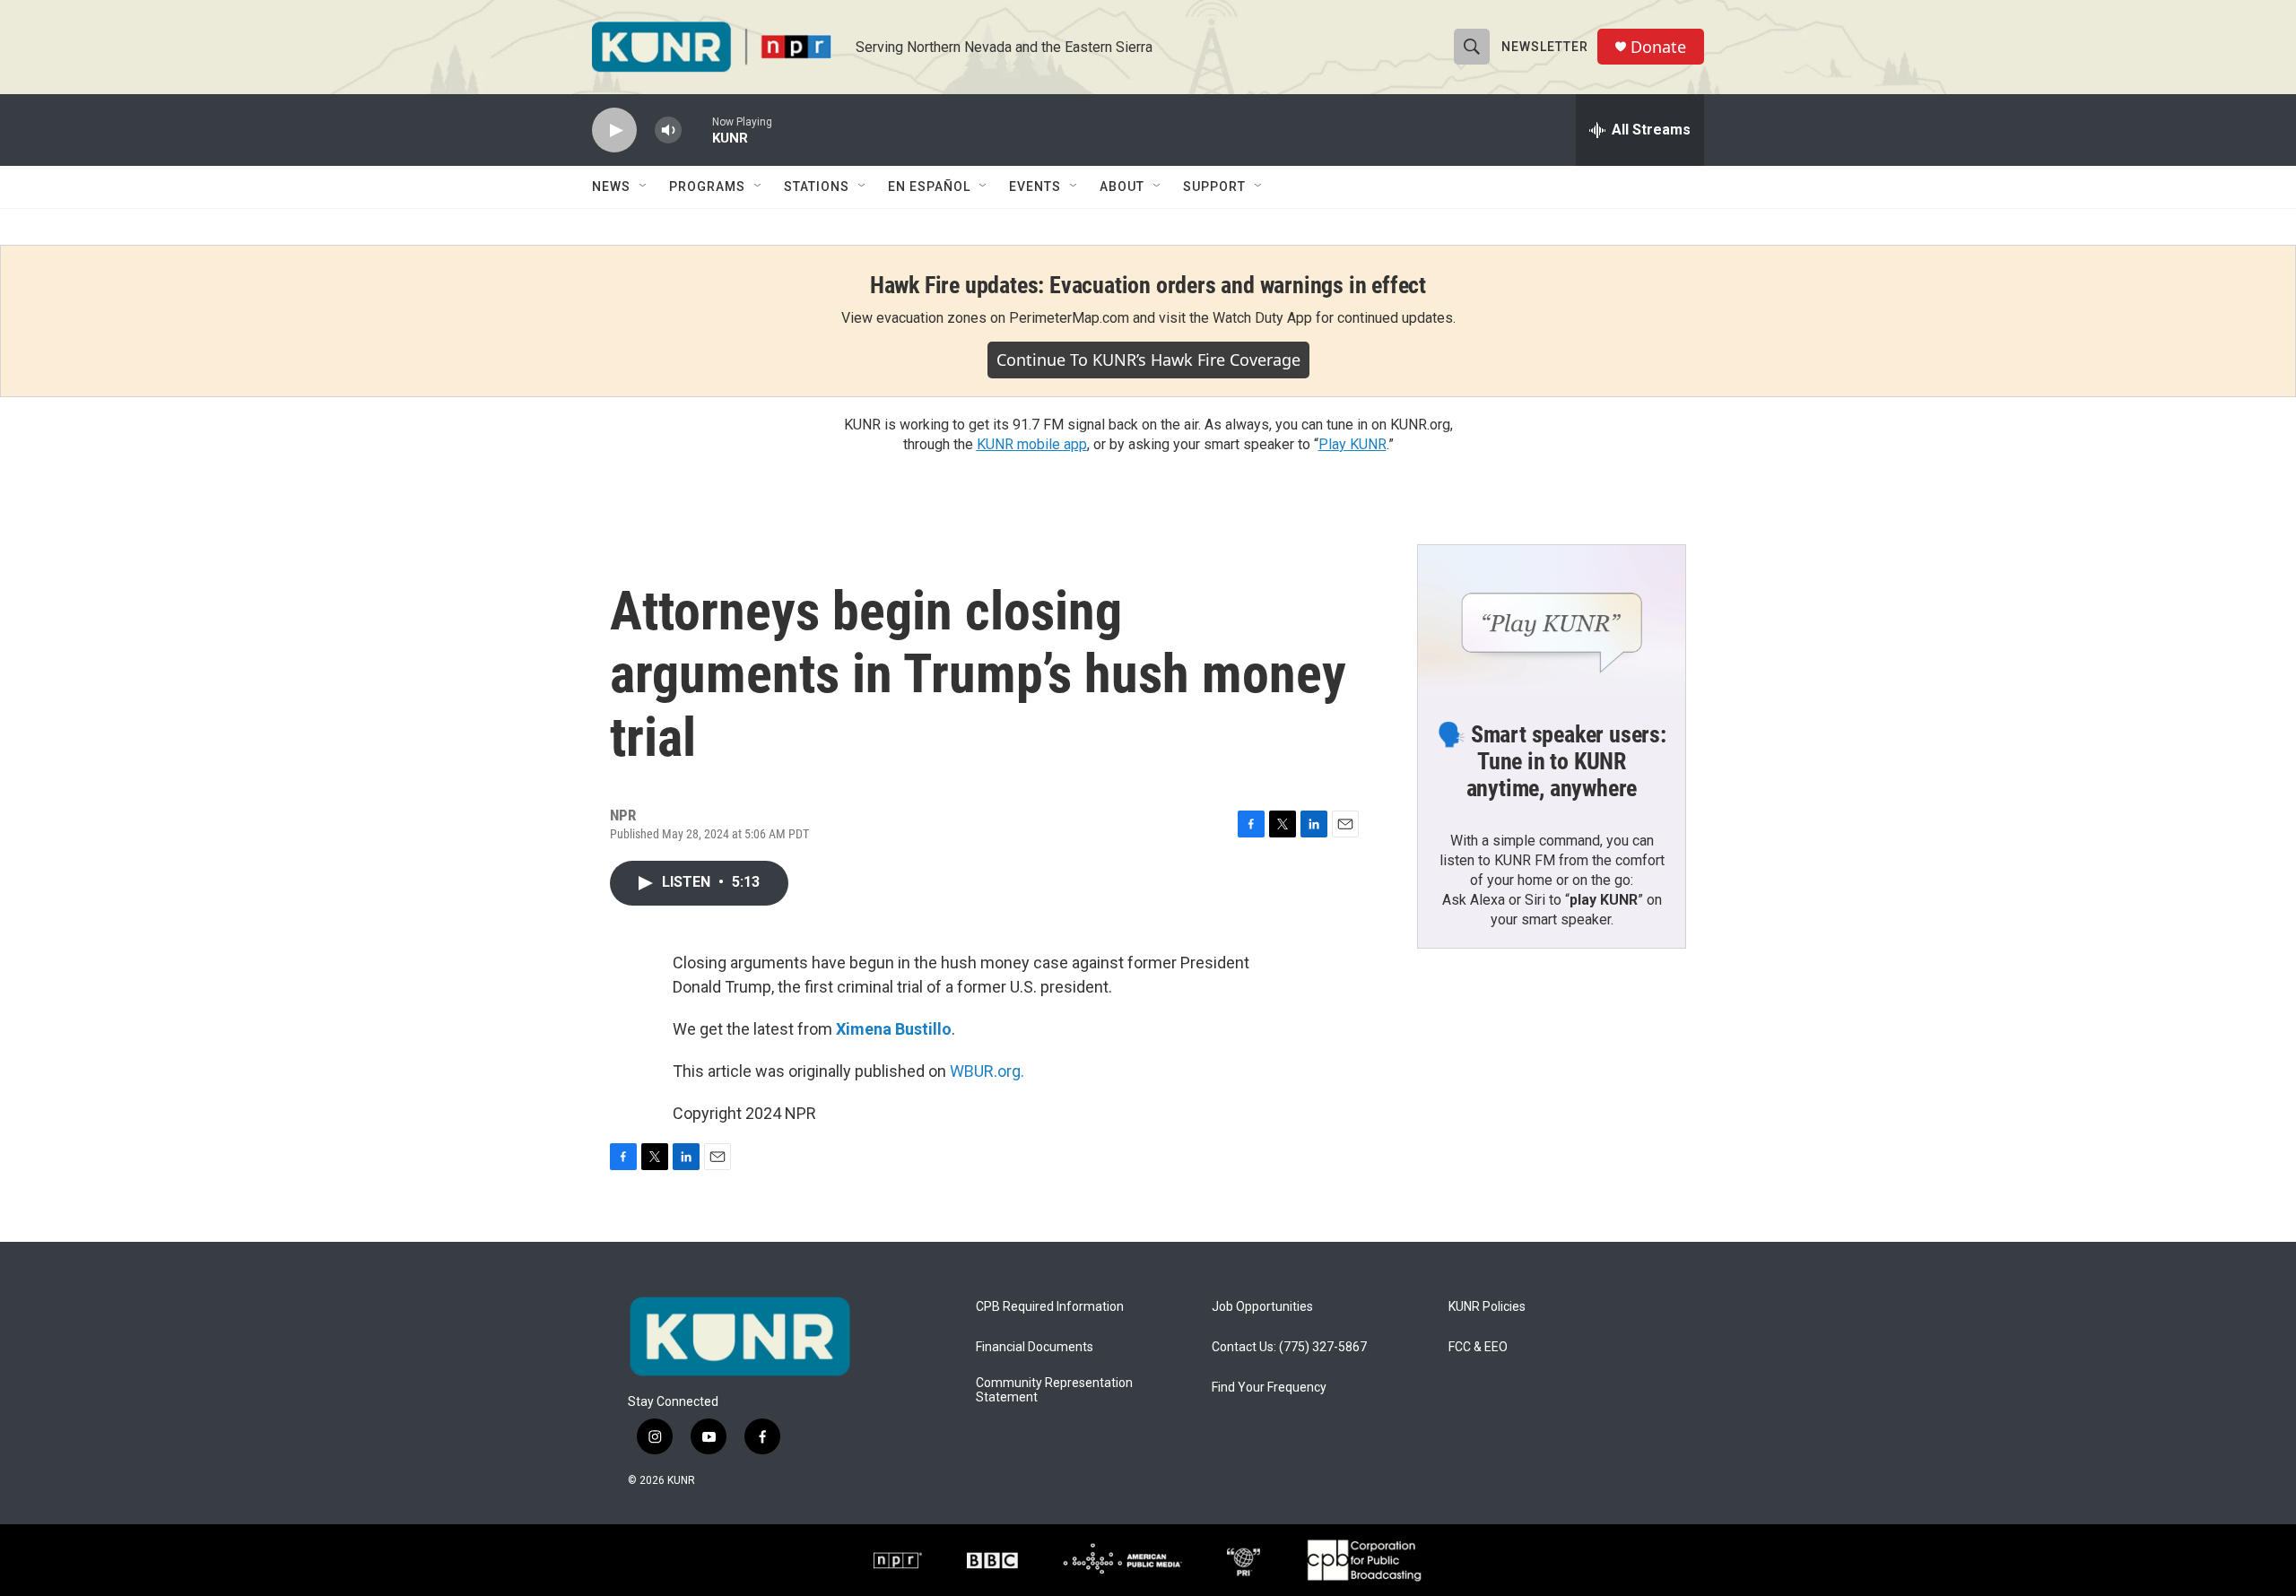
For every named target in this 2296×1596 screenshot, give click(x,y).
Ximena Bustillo (894, 1029)
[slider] (697, 130)
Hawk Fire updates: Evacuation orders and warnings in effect (1148, 285)
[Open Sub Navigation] (644, 186)
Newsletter (1545, 47)
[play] (614, 130)
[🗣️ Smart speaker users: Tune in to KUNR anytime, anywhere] (1552, 620)
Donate (1658, 47)
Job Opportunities (1262, 1307)
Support (1214, 186)
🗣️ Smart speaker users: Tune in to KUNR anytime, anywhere (1552, 761)
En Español (929, 186)
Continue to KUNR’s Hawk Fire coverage (1148, 360)
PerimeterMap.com (1069, 318)
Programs (707, 186)
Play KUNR (1352, 444)
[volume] (668, 130)
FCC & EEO (1478, 1347)
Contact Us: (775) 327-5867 (1289, 1347)
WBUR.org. (987, 1071)
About (1122, 186)
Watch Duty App (1262, 318)
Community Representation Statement (1054, 1390)
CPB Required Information (1050, 1307)
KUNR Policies (1487, 1307)
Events (1035, 186)
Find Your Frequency (1269, 1388)
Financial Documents (1035, 1347)
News (611, 186)
